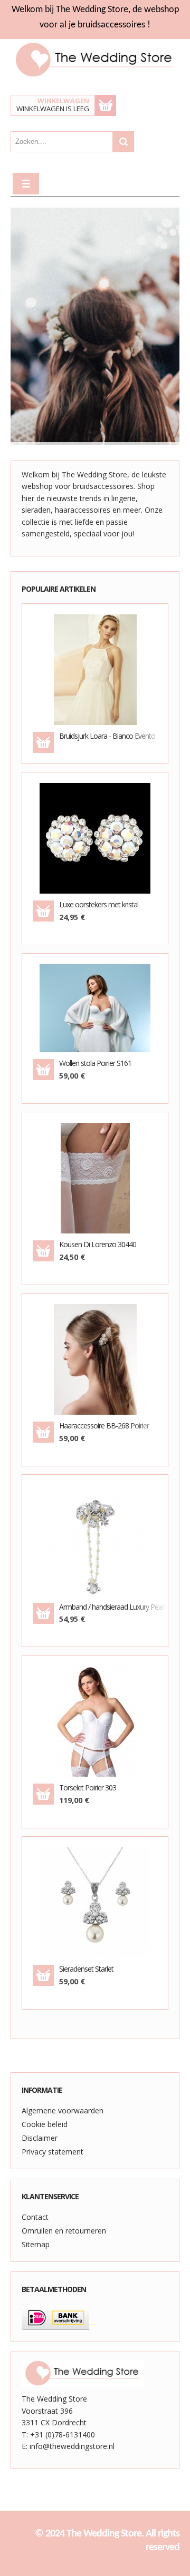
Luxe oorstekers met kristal (99, 905)
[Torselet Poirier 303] (95, 1721)
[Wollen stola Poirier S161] (95, 1008)
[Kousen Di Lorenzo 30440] (95, 1177)
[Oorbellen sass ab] (60, 869)
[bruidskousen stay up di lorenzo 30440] (60, 1209)
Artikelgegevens (130, 700)
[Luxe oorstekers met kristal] (95, 838)
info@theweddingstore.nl (72, 2446)
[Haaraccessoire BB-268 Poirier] (95, 1359)
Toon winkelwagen (106, 105)
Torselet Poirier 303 (88, 1788)
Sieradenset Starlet (86, 1969)
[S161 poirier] (60, 1034)
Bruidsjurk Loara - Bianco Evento (107, 736)
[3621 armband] (60, 1571)
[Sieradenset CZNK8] (60, 1933)
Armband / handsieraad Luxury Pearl (108, 1607)
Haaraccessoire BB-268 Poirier (104, 1426)
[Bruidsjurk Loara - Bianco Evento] (95, 668)
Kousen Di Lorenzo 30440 (98, 1245)
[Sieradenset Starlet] (95, 1902)
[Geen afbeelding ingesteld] (60, 700)
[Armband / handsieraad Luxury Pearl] (95, 1539)
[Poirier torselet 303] (60, 1752)
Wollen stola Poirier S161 (95, 1064)
